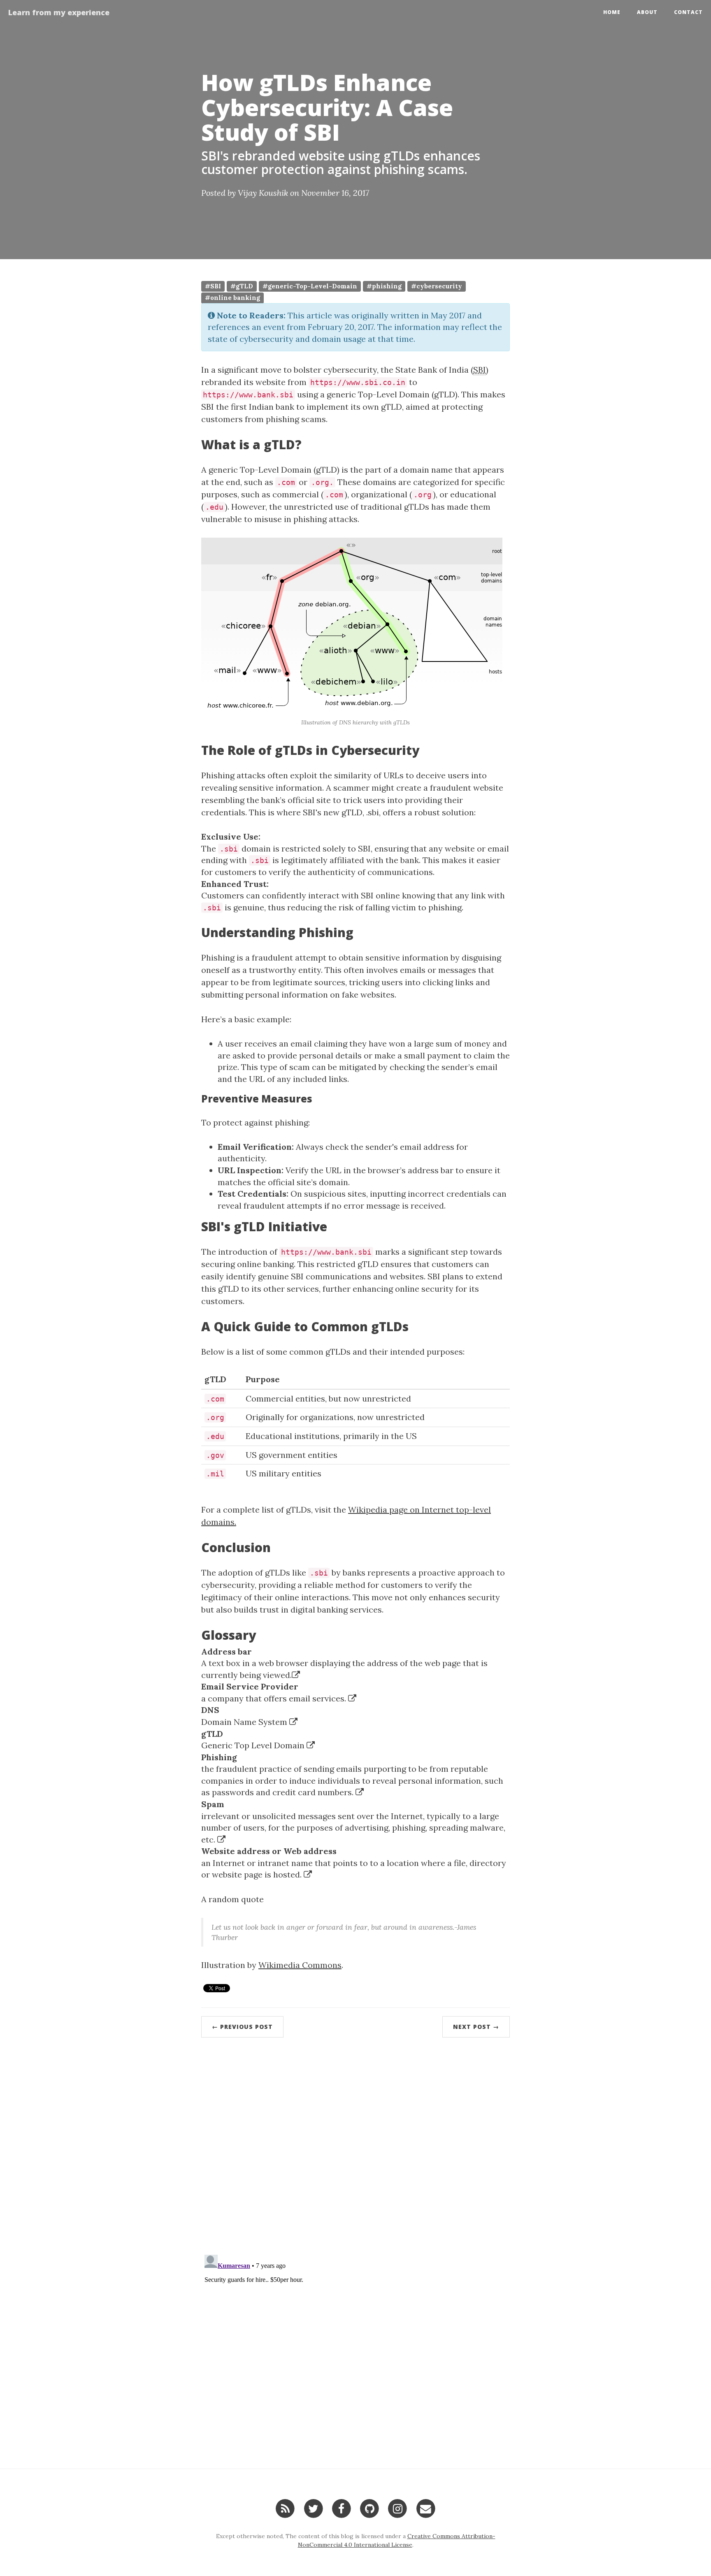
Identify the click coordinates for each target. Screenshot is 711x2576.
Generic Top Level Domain (254, 1745)
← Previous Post (242, 2027)
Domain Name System (245, 1722)
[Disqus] (355, 2140)
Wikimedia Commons (300, 1965)
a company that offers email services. (275, 1698)
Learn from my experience (59, 12)
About (647, 12)
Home (612, 12)
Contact (688, 12)
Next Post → (476, 2027)
